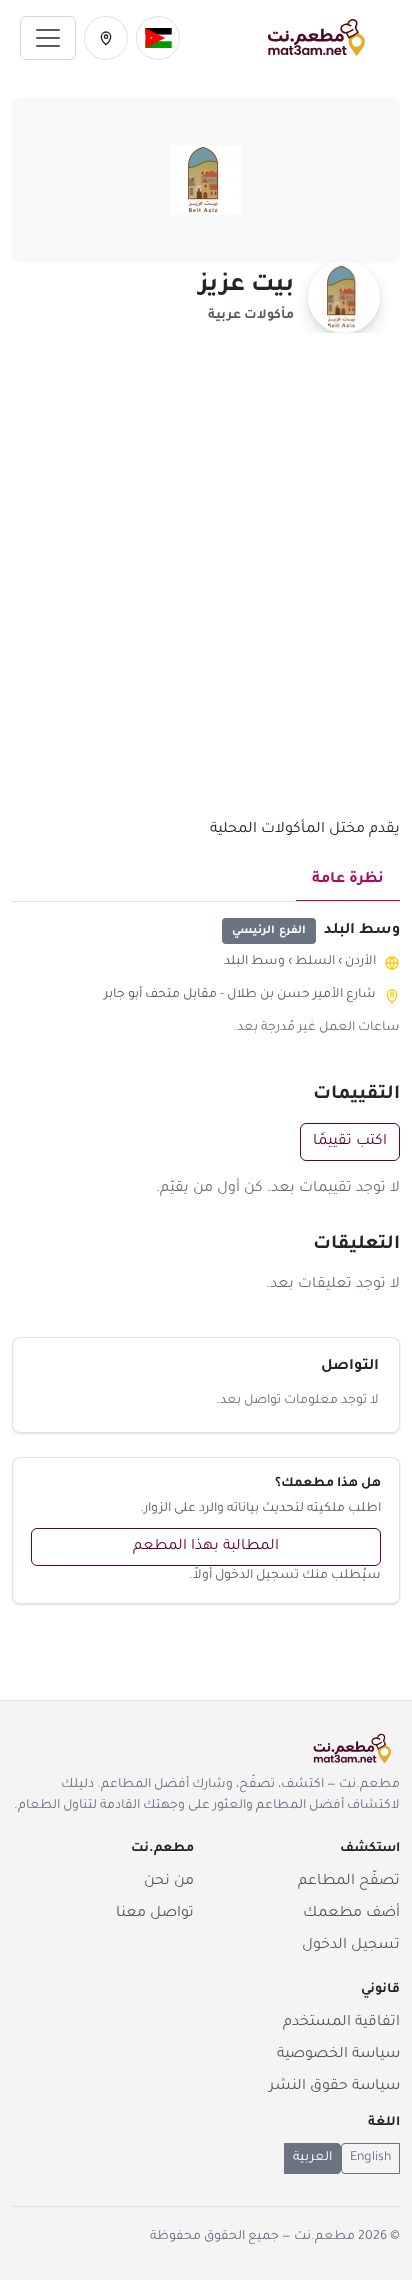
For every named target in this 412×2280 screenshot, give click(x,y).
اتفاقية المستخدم (341, 2023)
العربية (312, 2158)
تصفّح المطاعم (349, 1882)
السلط (315, 962)
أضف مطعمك (351, 1914)
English (370, 2158)
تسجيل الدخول (351, 1946)
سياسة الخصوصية (338, 2055)
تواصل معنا (155, 1914)
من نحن (169, 1882)
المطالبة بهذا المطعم (206, 1547)
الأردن (360, 962)
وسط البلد (254, 962)
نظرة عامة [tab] (348, 880)
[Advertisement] (206, 587)
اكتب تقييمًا (350, 1142)
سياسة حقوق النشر (334, 2087)
